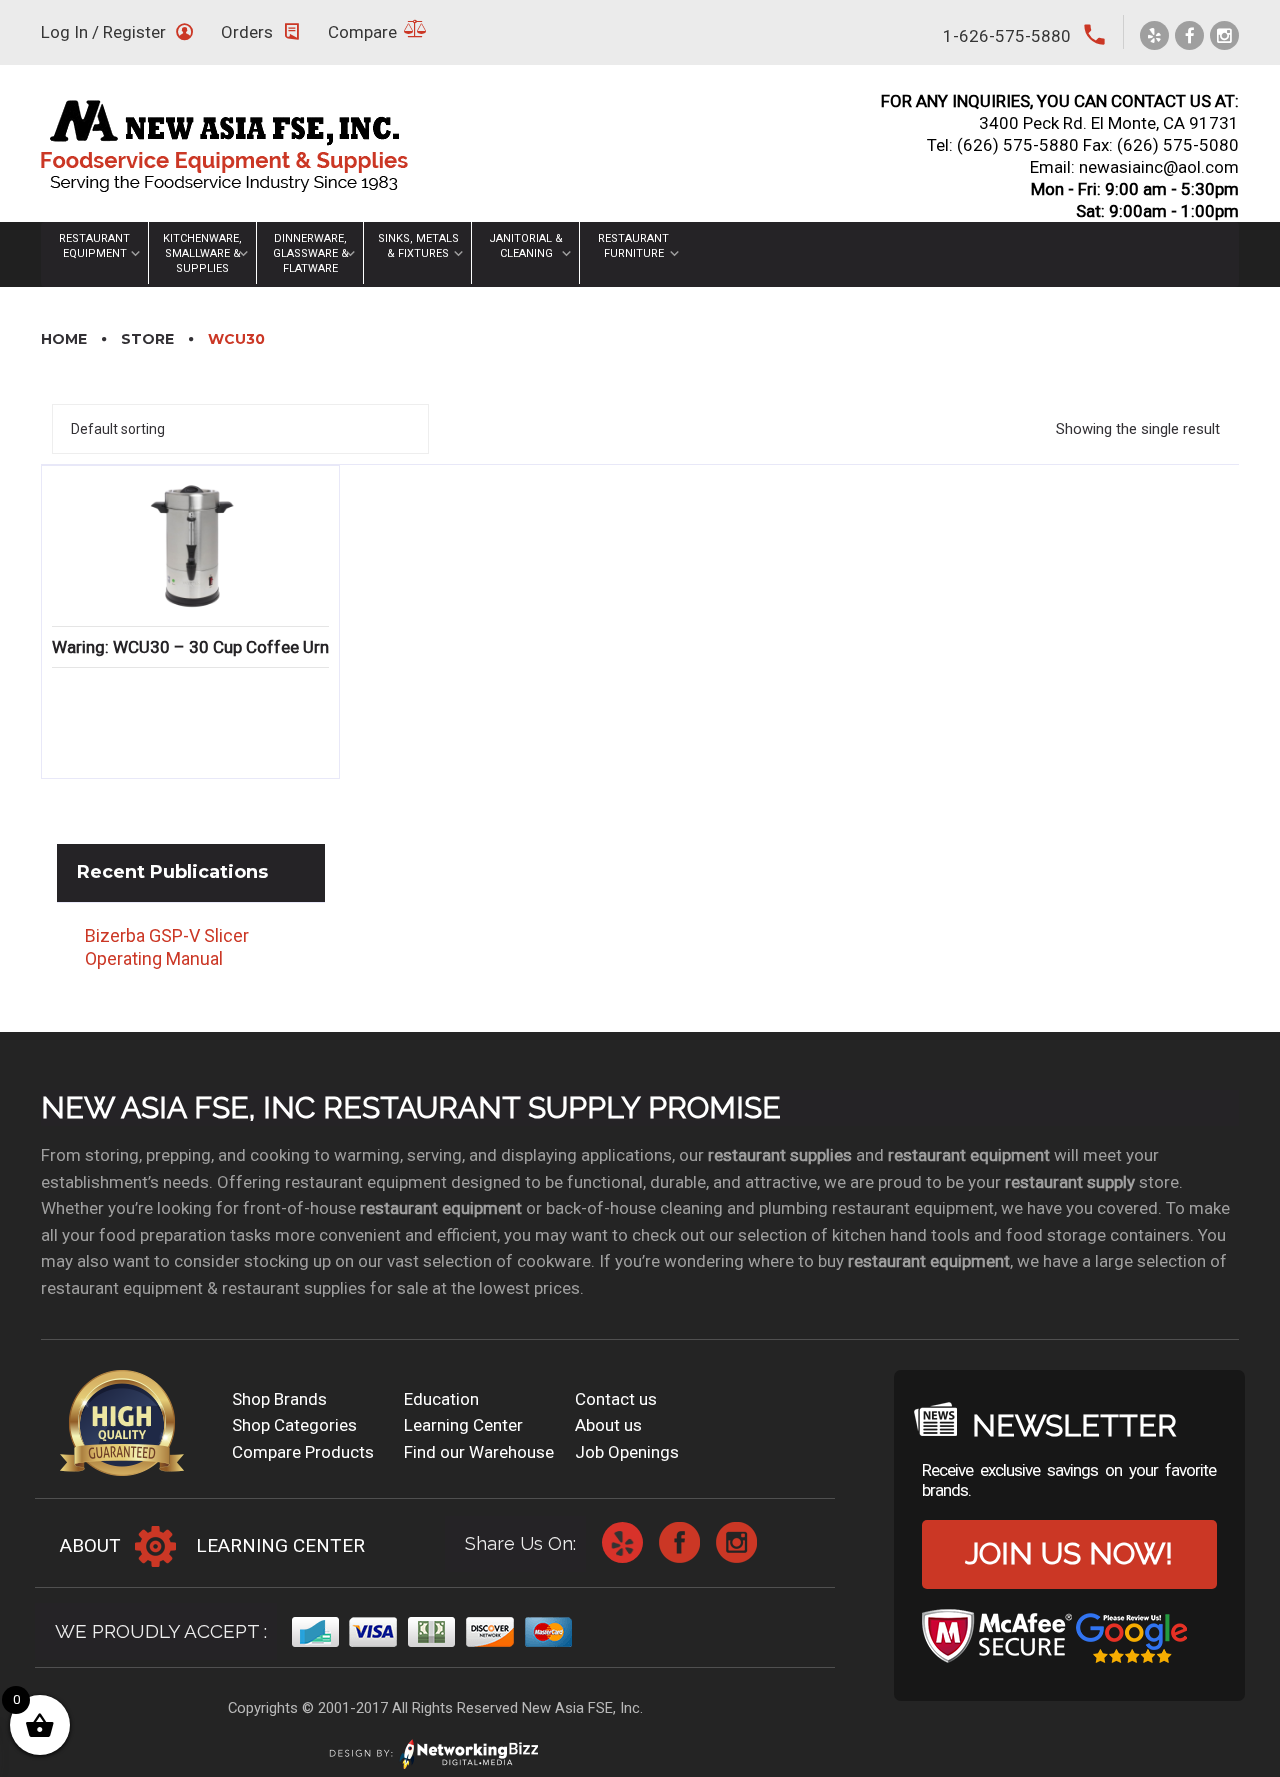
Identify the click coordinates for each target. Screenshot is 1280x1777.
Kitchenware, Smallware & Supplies (202, 253)
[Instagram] (1224, 35)
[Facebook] (1189, 35)
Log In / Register (103, 32)
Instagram (736, 1542)
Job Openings (627, 1452)
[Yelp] (1154, 35)
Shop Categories (294, 1425)
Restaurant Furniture (633, 246)
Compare (362, 32)
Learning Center (463, 1425)
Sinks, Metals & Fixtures (418, 246)
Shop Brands (279, 1399)
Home (64, 339)
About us (608, 1425)
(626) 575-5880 (1018, 145)
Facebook (679, 1542)
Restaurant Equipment (94, 246)
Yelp (622, 1542)
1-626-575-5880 (1007, 36)
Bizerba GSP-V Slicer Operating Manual (167, 947)
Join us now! (1069, 1553)
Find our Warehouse (479, 1452)
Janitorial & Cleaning (526, 246)
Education (441, 1399)
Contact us (616, 1399)
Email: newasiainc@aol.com (1134, 167)
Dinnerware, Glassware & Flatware (311, 253)
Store (147, 339)
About (90, 1545)
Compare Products (303, 1452)
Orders (247, 32)
